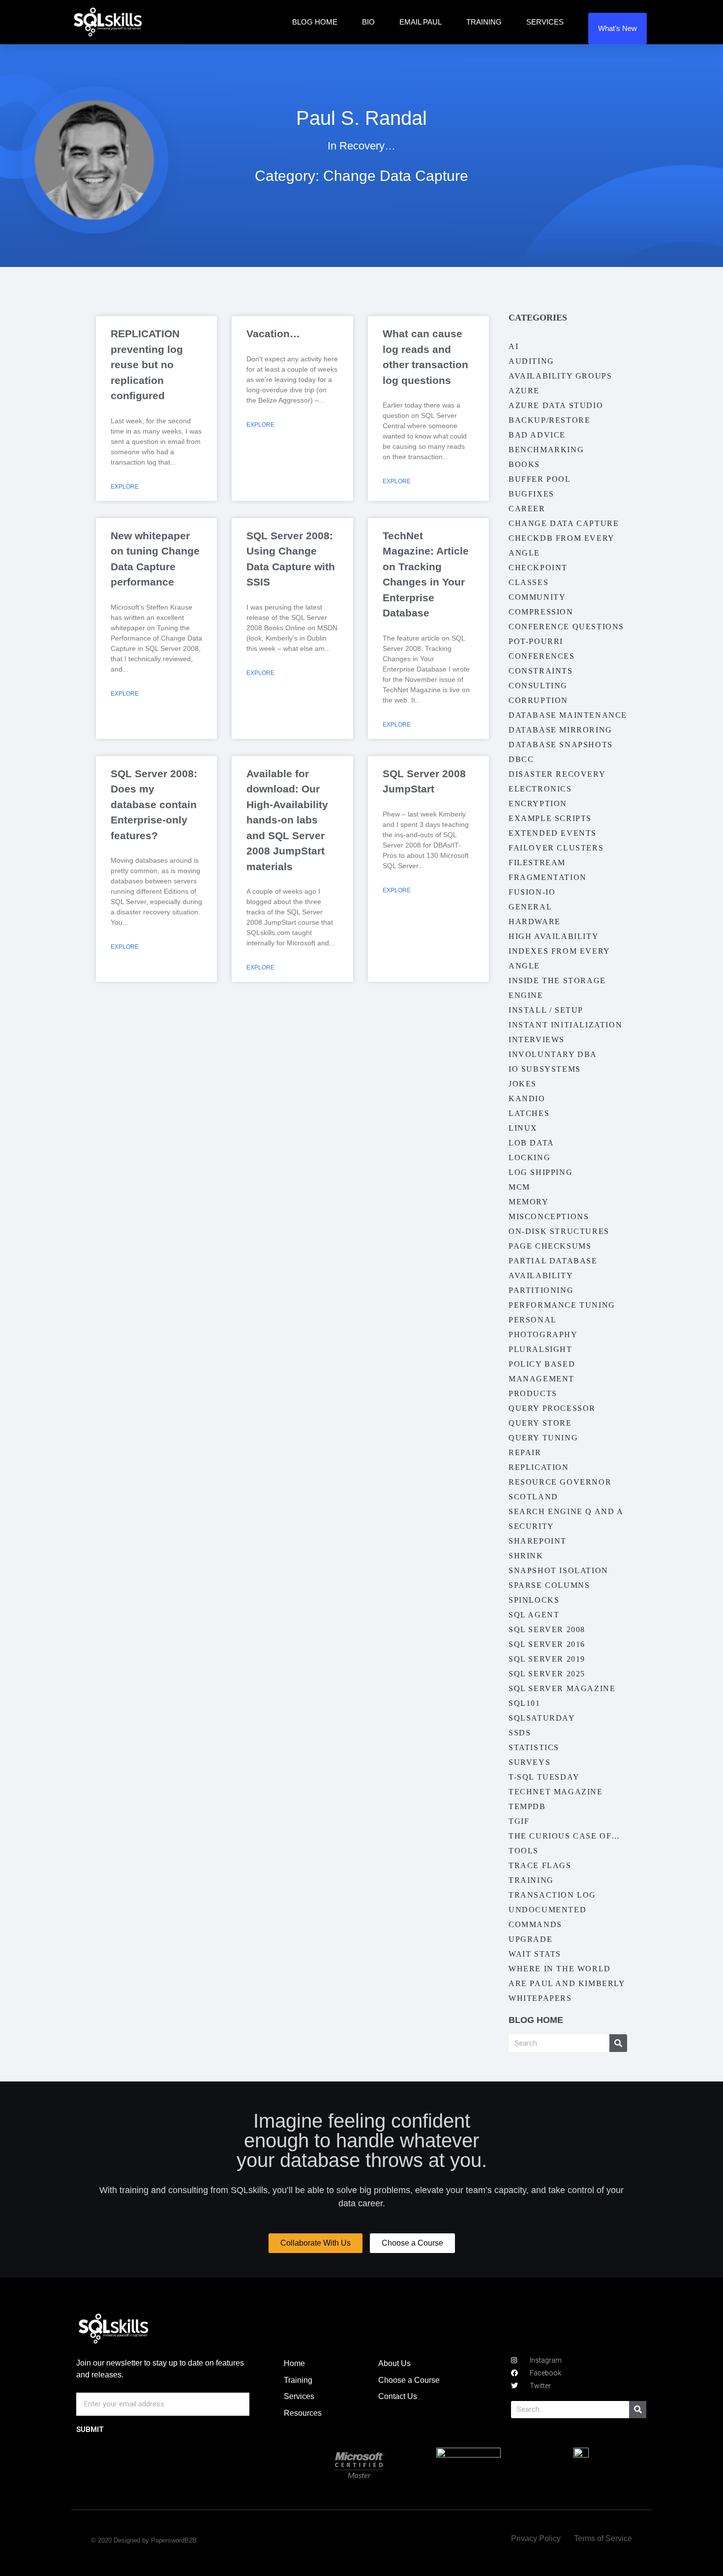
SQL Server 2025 (547, 1674)
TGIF (519, 1821)
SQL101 (525, 1703)
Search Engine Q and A (566, 1511)
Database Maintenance (568, 715)
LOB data (531, 1143)
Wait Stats (535, 1954)
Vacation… (273, 334)
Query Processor (552, 1408)
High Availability (554, 936)
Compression (541, 612)
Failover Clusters (556, 848)
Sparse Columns (549, 1585)
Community (537, 597)
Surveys (529, 1762)
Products (533, 1393)
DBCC (521, 759)
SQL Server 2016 (547, 1644)
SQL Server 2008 (547, 1629)
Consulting (538, 686)
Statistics (534, 1747)
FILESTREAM (537, 863)
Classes (528, 582)
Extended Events (553, 833)
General (530, 907)
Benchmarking (546, 450)
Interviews (537, 1039)
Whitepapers (540, 1998)
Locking (529, 1157)
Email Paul (421, 22)
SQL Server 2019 (547, 1659)
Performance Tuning (562, 1305)
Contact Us (398, 2396)
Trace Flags (540, 1865)
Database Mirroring (560, 730)
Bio (368, 22)
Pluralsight (541, 1349)
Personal (533, 1320)
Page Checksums (550, 1246)
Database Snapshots (561, 745)
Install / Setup (546, 1010)
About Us (394, 2363)
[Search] (618, 2043)
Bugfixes (531, 494)
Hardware (535, 922)
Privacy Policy (536, 2538)
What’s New (618, 28)
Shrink (526, 1556)
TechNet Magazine (556, 1792)
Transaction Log (552, 1895)
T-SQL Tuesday (544, 1777)
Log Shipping (541, 1172)
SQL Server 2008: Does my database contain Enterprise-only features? (154, 805)
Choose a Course (409, 2380)
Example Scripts (550, 818)
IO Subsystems (545, 1069)
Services (545, 22)
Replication (539, 1467)
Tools (524, 1851)
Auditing (531, 361)
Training (484, 22)
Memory (529, 1202)
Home (294, 2363)
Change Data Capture (564, 523)
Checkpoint (538, 568)
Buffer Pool (540, 479)
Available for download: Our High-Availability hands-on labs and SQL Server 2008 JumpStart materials (287, 820)
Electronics (540, 789)
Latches (529, 1113)
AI (513, 346)
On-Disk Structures (559, 1231)
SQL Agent (534, 1615)
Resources (303, 2413)
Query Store (540, 1423)
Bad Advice (537, 435)
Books (524, 464)
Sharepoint (538, 1541)
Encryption (538, 804)
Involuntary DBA (553, 1054)
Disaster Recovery (557, 774)
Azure (524, 391)
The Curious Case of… (564, 1836)
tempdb (527, 1806)
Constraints (541, 671)
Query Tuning (543, 1438)
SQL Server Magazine (562, 1688)
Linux (523, 1128)
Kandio (527, 1098)
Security (531, 1526)
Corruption (538, 700)
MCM (519, 1187)
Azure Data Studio (556, 405)
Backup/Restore (549, 420)
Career (527, 509)
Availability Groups (560, 376)
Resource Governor (560, 1482)
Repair (525, 1452)
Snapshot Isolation (558, 1570)
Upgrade (530, 1939)
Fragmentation (548, 877)
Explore (125, 487)
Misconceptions (549, 1216)
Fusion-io (532, 892)
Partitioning (541, 1290)
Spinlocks (534, 1600)
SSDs (520, 1733)
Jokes (523, 1084)
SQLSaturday (542, 1718)
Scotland (533, 1497)
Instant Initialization (565, 1025)
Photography (543, 1334)
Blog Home (315, 22)
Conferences (542, 656)
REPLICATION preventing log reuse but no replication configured (147, 365)
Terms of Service (603, 2538)
